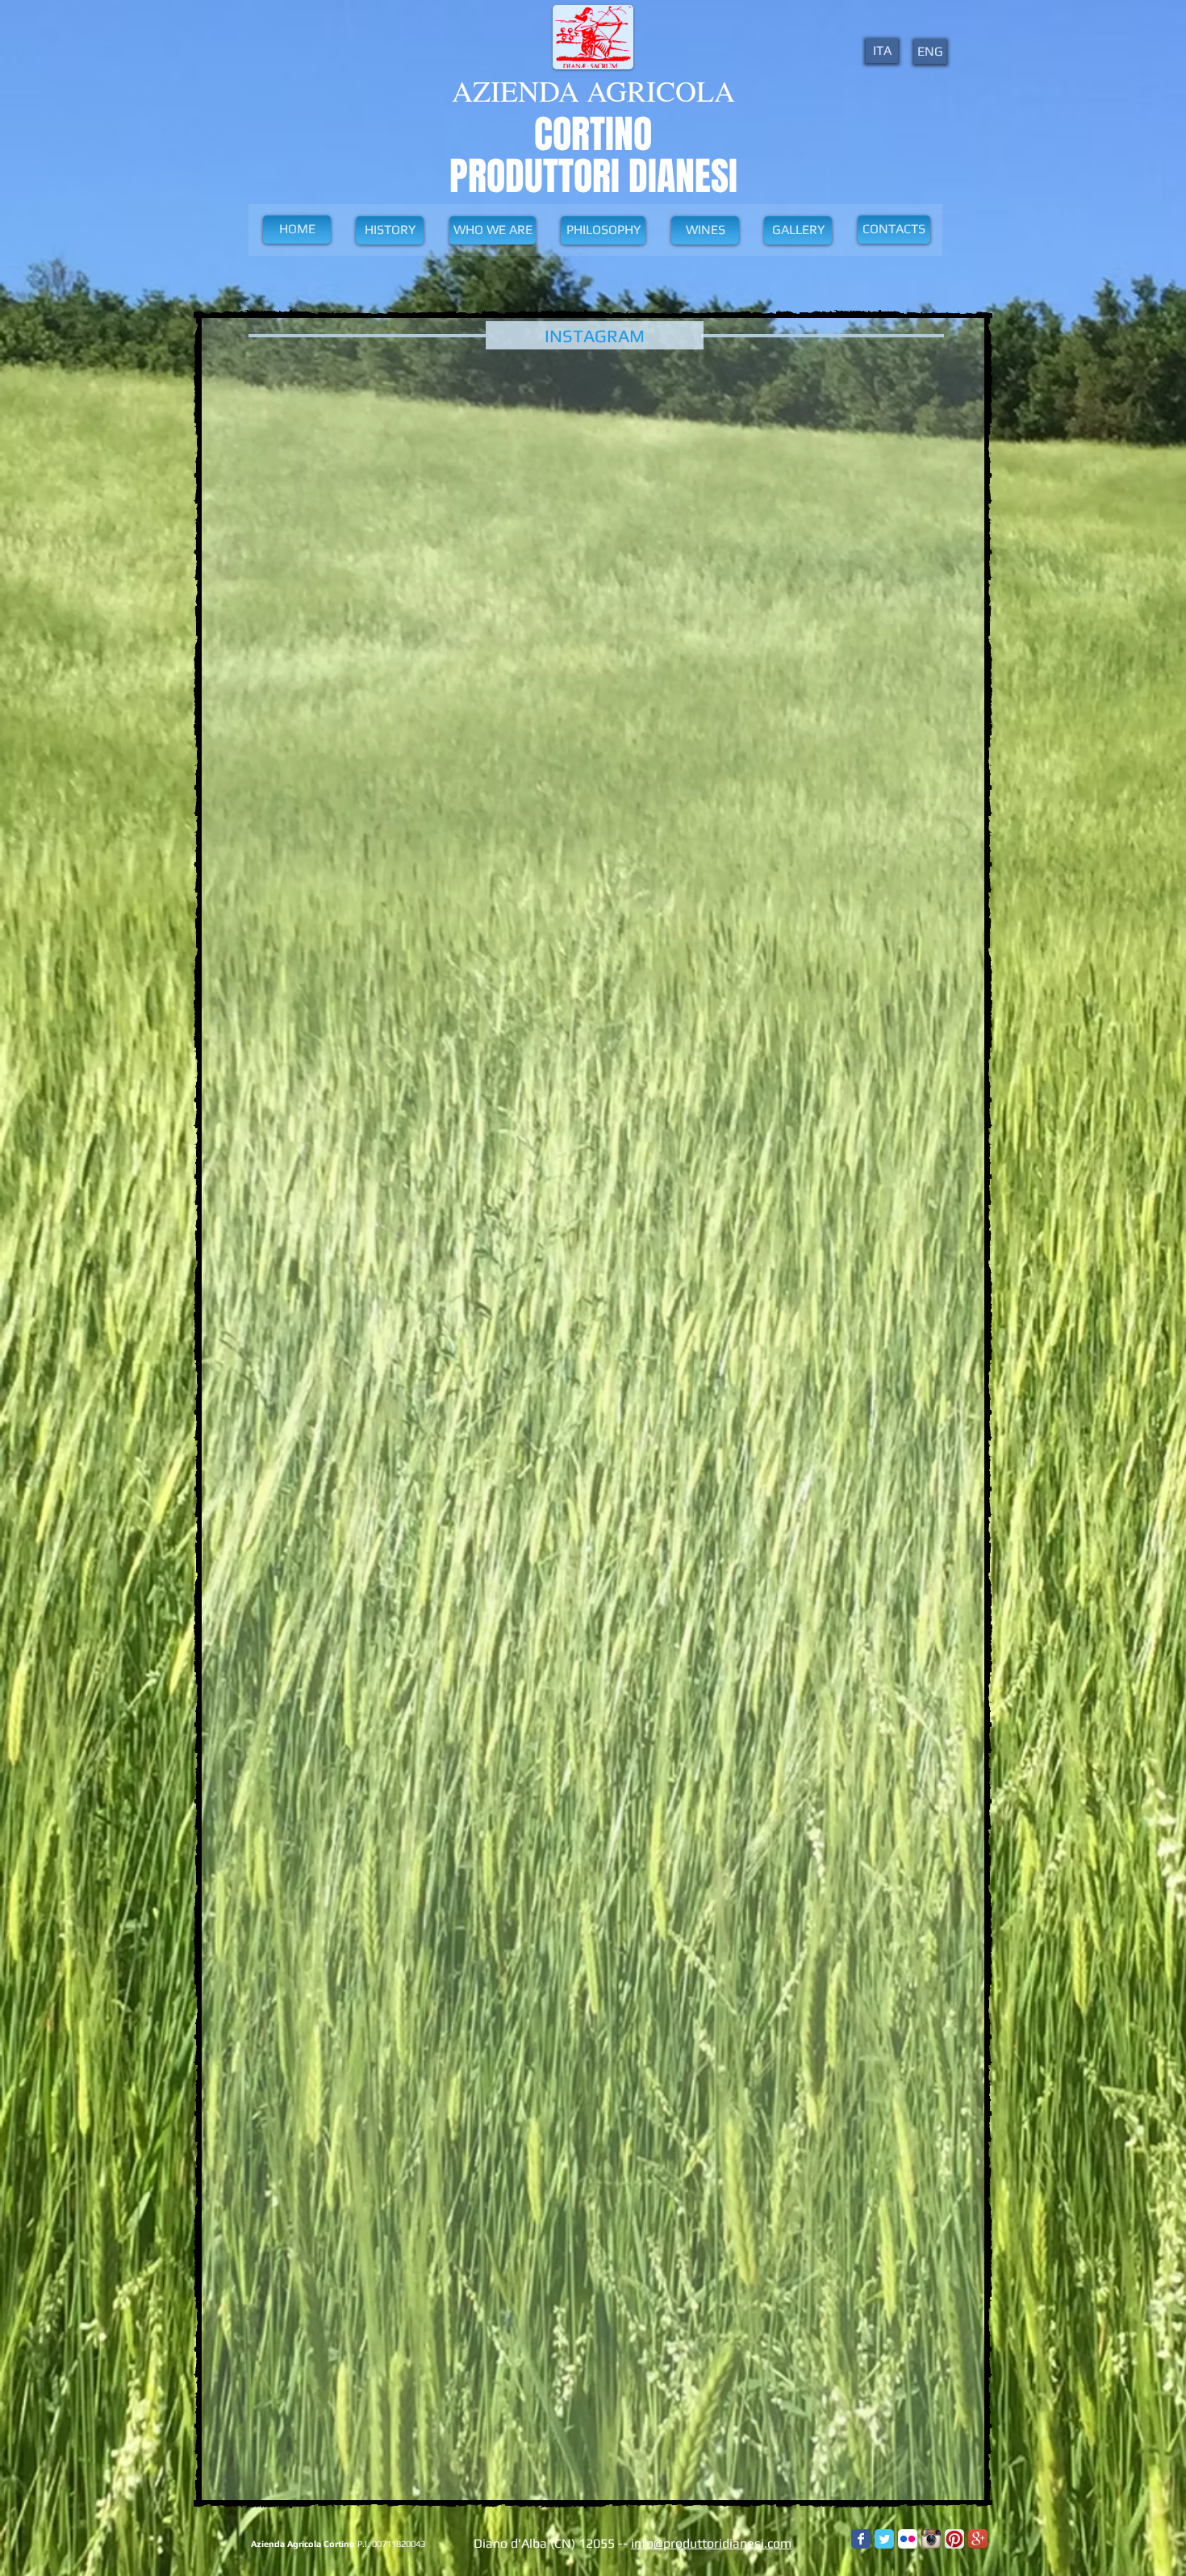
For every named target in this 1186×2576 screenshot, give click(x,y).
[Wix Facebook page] (861, 2539)
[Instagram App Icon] (931, 2539)
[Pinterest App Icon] (954, 2539)
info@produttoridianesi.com (711, 2543)
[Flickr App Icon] (908, 2539)
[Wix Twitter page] (884, 2539)
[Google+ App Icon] (978, 2539)
